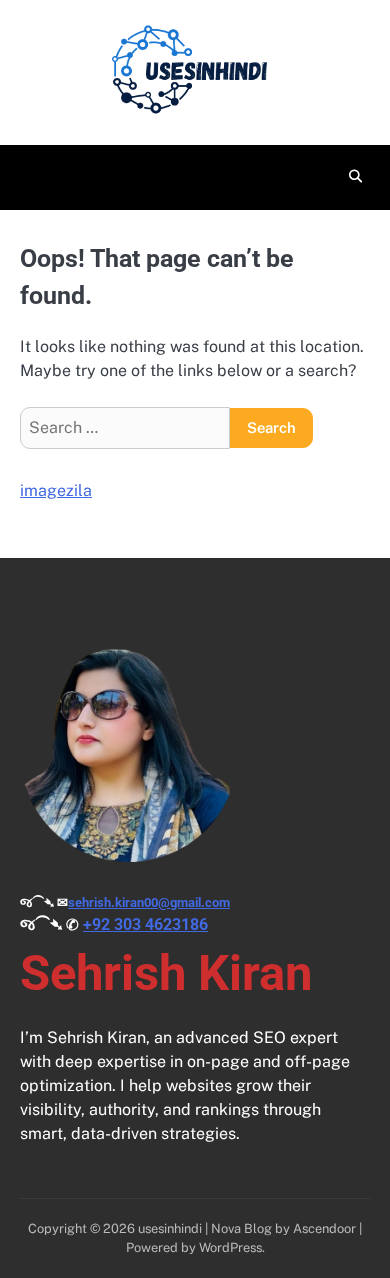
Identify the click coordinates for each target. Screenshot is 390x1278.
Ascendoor (324, 1228)
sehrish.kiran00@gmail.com (149, 902)
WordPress (230, 1247)
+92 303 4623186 (145, 924)
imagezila (56, 490)
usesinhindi (170, 1228)
